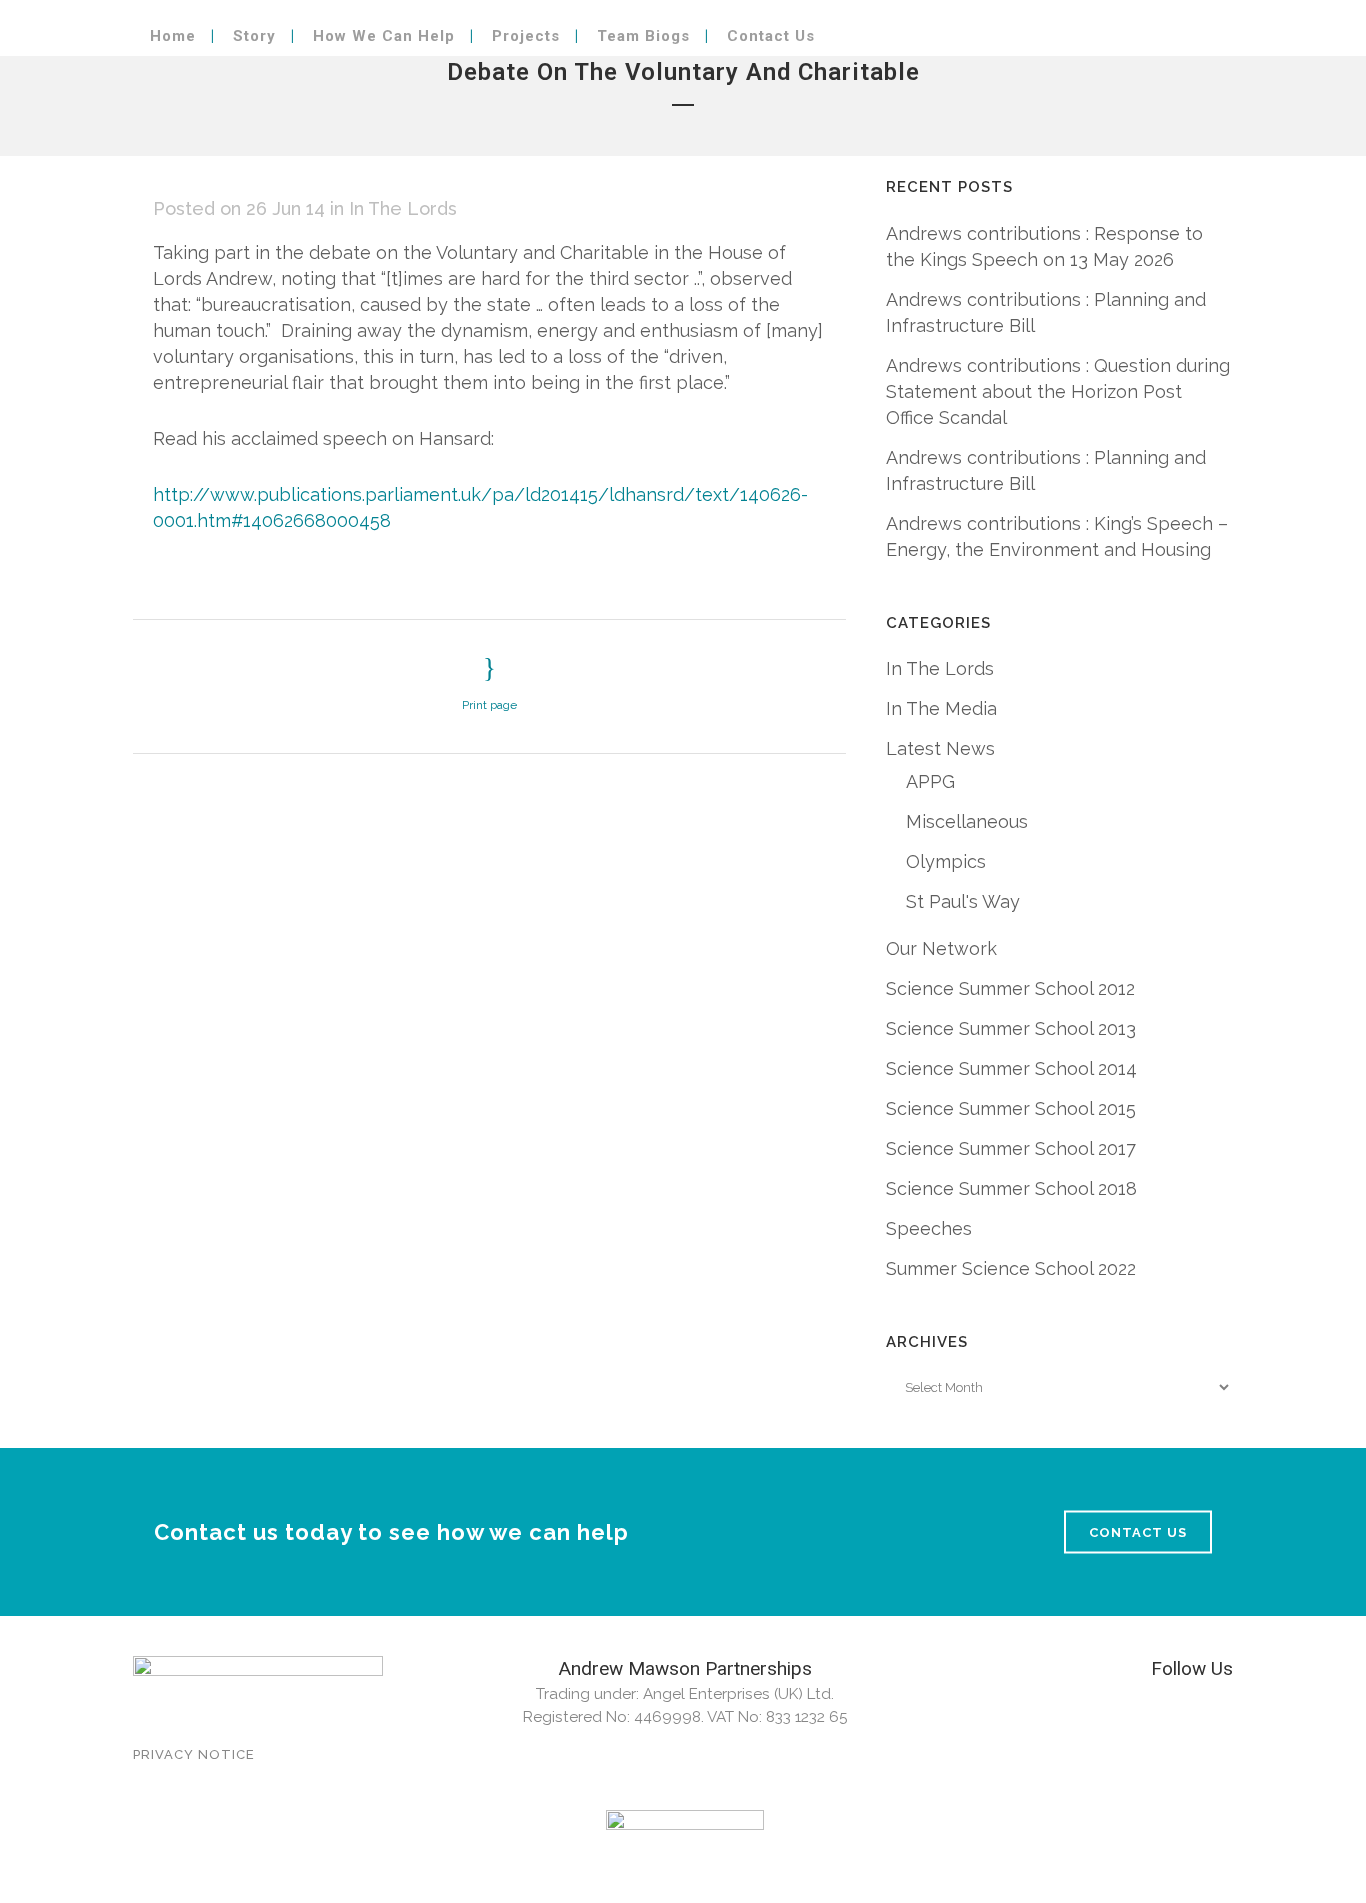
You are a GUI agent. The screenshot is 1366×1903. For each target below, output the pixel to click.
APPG (930, 781)
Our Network (941, 948)
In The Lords (403, 208)
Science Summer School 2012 (1010, 988)
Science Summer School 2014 (1011, 1068)
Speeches (929, 1228)
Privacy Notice (194, 1754)
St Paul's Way (963, 901)
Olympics (946, 861)
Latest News (940, 748)
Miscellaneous (967, 821)
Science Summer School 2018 (1011, 1188)
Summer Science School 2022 (1011, 1268)
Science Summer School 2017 (1011, 1148)
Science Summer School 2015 (1011, 1108)
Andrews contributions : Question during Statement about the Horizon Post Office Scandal (1058, 391)
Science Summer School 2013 (1011, 1028)
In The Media (941, 708)
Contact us (1138, 1531)
